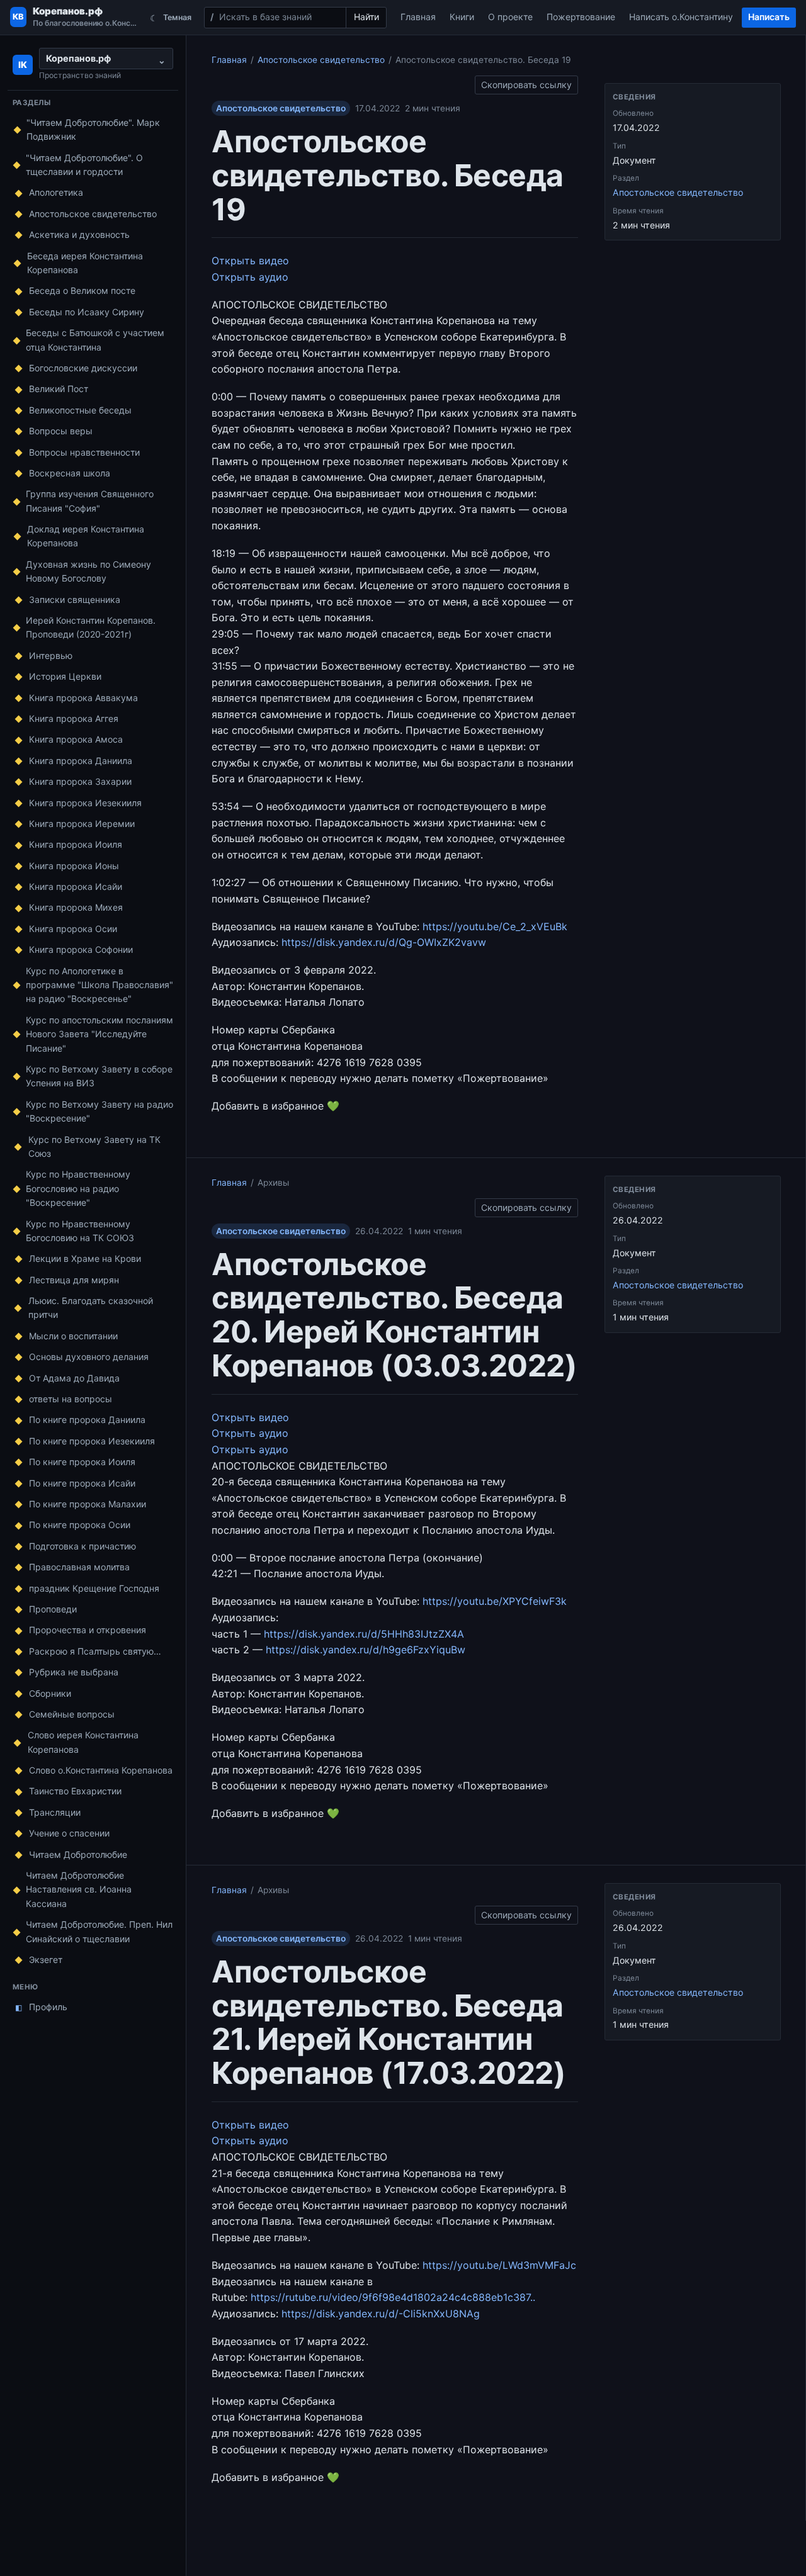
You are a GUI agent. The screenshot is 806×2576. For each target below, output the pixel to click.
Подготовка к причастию (82, 1546)
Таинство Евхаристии (75, 1791)
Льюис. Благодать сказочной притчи (91, 1308)
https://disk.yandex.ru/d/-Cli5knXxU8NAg (381, 2314)
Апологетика (56, 192)
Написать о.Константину (681, 17)
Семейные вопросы (72, 1714)
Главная (418, 17)
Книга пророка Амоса (76, 739)
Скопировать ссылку (526, 83)
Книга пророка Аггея (74, 718)
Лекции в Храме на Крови (85, 1258)
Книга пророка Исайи (76, 886)
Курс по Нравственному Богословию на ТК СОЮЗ (80, 1231)
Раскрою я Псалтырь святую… (95, 1651)
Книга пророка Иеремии (82, 824)
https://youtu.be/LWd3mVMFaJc (499, 2265)
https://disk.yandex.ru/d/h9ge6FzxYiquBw (366, 1650)
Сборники (50, 1693)
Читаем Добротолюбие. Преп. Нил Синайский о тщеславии (99, 1931)
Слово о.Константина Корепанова (101, 1770)
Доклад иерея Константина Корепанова (86, 536)
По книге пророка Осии (80, 1525)
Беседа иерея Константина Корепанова (85, 263)
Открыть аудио (250, 277)
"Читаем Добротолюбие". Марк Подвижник (93, 129)
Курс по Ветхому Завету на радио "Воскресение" (99, 1111)
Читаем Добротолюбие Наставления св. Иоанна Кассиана (79, 1889)
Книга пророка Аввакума (83, 698)
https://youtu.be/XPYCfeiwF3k (495, 1601)
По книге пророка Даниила (87, 1420)
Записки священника (75, 599)
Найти (366, 17)
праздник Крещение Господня (94, 1588)
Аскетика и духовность (79, 234)
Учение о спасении (69, 1833)
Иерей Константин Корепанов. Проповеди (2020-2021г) (91, 627)
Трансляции (55, 1812)
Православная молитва (79, 1567)
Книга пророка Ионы (74, 866)
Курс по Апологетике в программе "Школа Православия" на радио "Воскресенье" (99, 985)
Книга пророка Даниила (81, 761)
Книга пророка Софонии (81, 949)
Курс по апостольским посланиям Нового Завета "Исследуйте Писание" (99, 1034)
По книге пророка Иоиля (82, 1462)
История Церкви (65, 676)
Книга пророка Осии (73, 929)
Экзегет (46, 1960)
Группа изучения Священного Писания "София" (90, 501)
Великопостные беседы (80, 410)
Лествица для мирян (74, 1280)
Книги (462, 17)
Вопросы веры (61, 431)
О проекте (510, 17)
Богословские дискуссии (83, 368)
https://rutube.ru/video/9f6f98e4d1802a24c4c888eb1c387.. (393, 2297)
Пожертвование (581, 17)
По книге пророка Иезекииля (92, 1441)
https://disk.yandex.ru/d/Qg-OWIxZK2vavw (384, 942)
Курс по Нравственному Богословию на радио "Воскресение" (78, 1188)
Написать (769, 17)
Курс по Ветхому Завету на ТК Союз (94, 1146)
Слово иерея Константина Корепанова (83, 1742)
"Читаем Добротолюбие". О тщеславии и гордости (84, 165)
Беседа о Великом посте (82, 290)
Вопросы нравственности (84, 452)
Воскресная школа (70, 473)
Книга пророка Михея (76, 907)
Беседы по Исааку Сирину (87, 312)
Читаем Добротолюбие (78, 1854)
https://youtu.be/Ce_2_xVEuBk (495, 926)
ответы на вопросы (71, 1399)
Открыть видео (250, 261)
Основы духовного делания (89, 1357)
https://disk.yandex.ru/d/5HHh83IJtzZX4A (364, 1634)
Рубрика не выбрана (74, 1672)
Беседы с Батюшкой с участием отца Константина (95, 340)
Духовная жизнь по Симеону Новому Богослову (88, 571)
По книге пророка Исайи (82, 1483)
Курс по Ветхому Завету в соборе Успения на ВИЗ (99, 1076)
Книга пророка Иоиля (76, 844)
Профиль (42, 2007)
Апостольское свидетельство (93, 214)
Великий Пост (59, 389)
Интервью (51, 655)
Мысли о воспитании (73, 1336)
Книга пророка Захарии (80, 781)
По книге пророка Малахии (88, 1504)
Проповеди (53, 1609)
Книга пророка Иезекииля (85, 803)
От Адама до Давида (74, 1378)
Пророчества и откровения (88, 1630)
